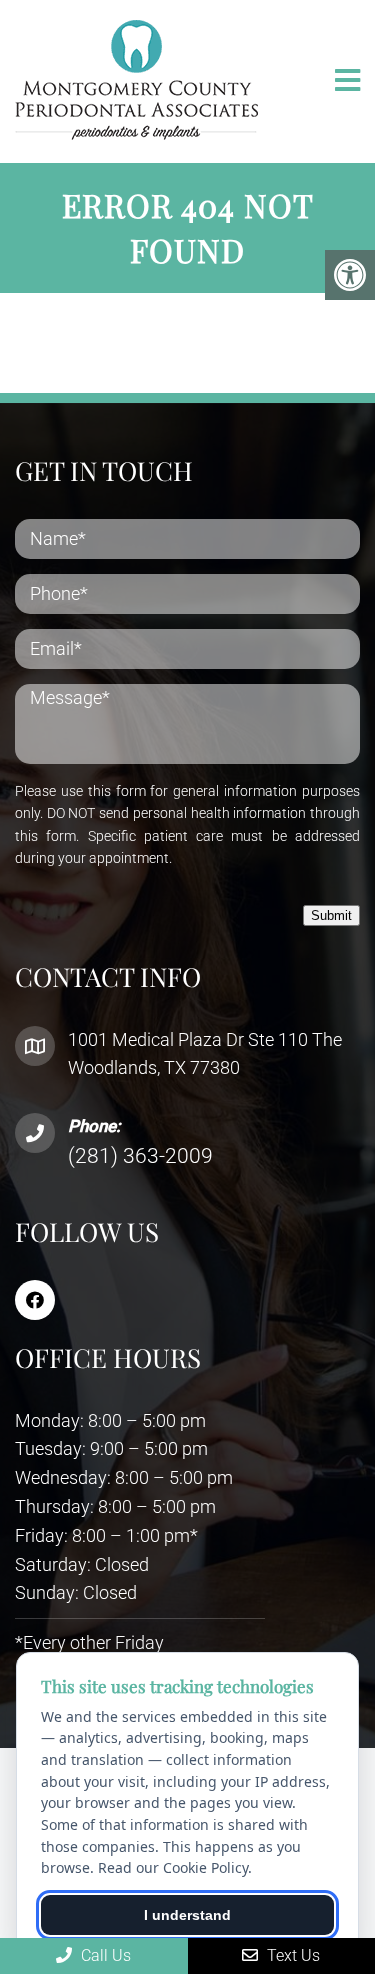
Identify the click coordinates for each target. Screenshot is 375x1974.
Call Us (104, 1955)
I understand (187, 1915)
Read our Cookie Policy (173, 1867)
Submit (331, 915)
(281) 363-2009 (140, 1156)
